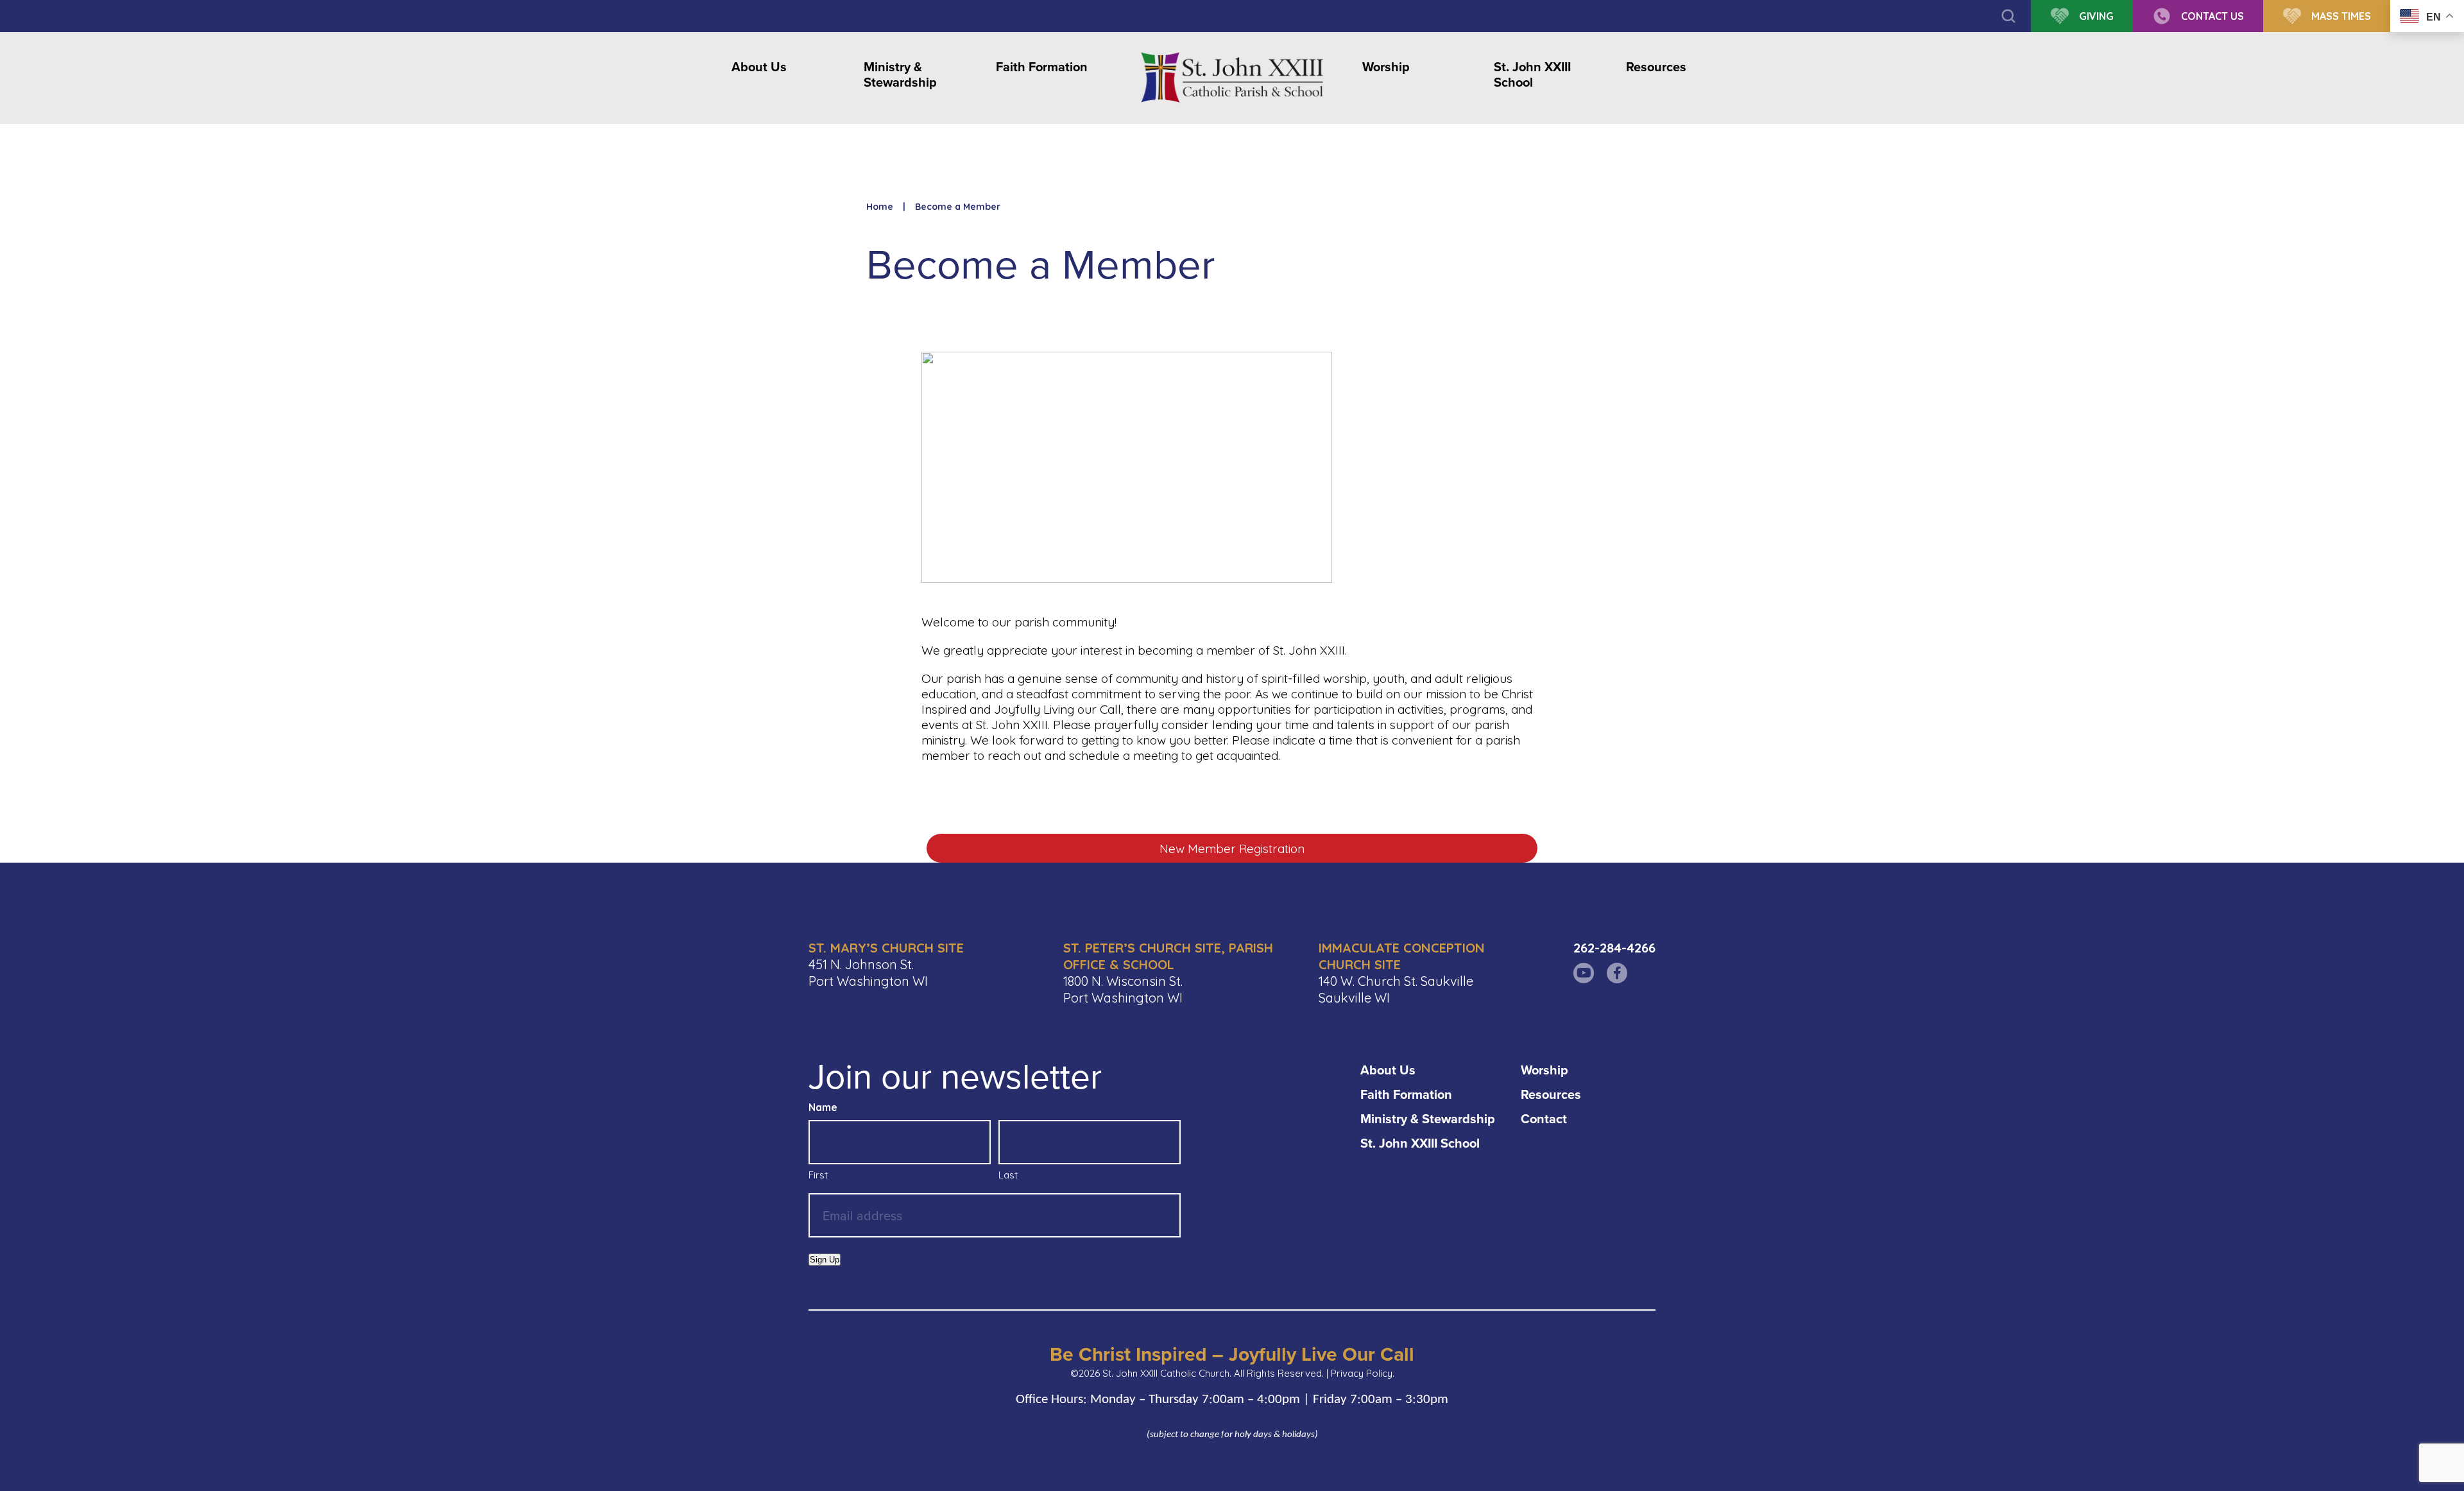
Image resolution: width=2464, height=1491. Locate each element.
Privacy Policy (1362, 1373)
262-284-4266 (1614, 948)
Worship (1386, 67)
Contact (1544, 1118)
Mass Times (2341, 16)
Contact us (2212, 16)
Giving (2096, 16)
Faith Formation (1042, 67)
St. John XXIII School (1532, 75)
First (818, 1175)
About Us (759, 67)
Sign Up (825, 1260)
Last (1008, 1175)
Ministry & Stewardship (900, 75)
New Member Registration (1232, 849)
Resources (1656, 67)
